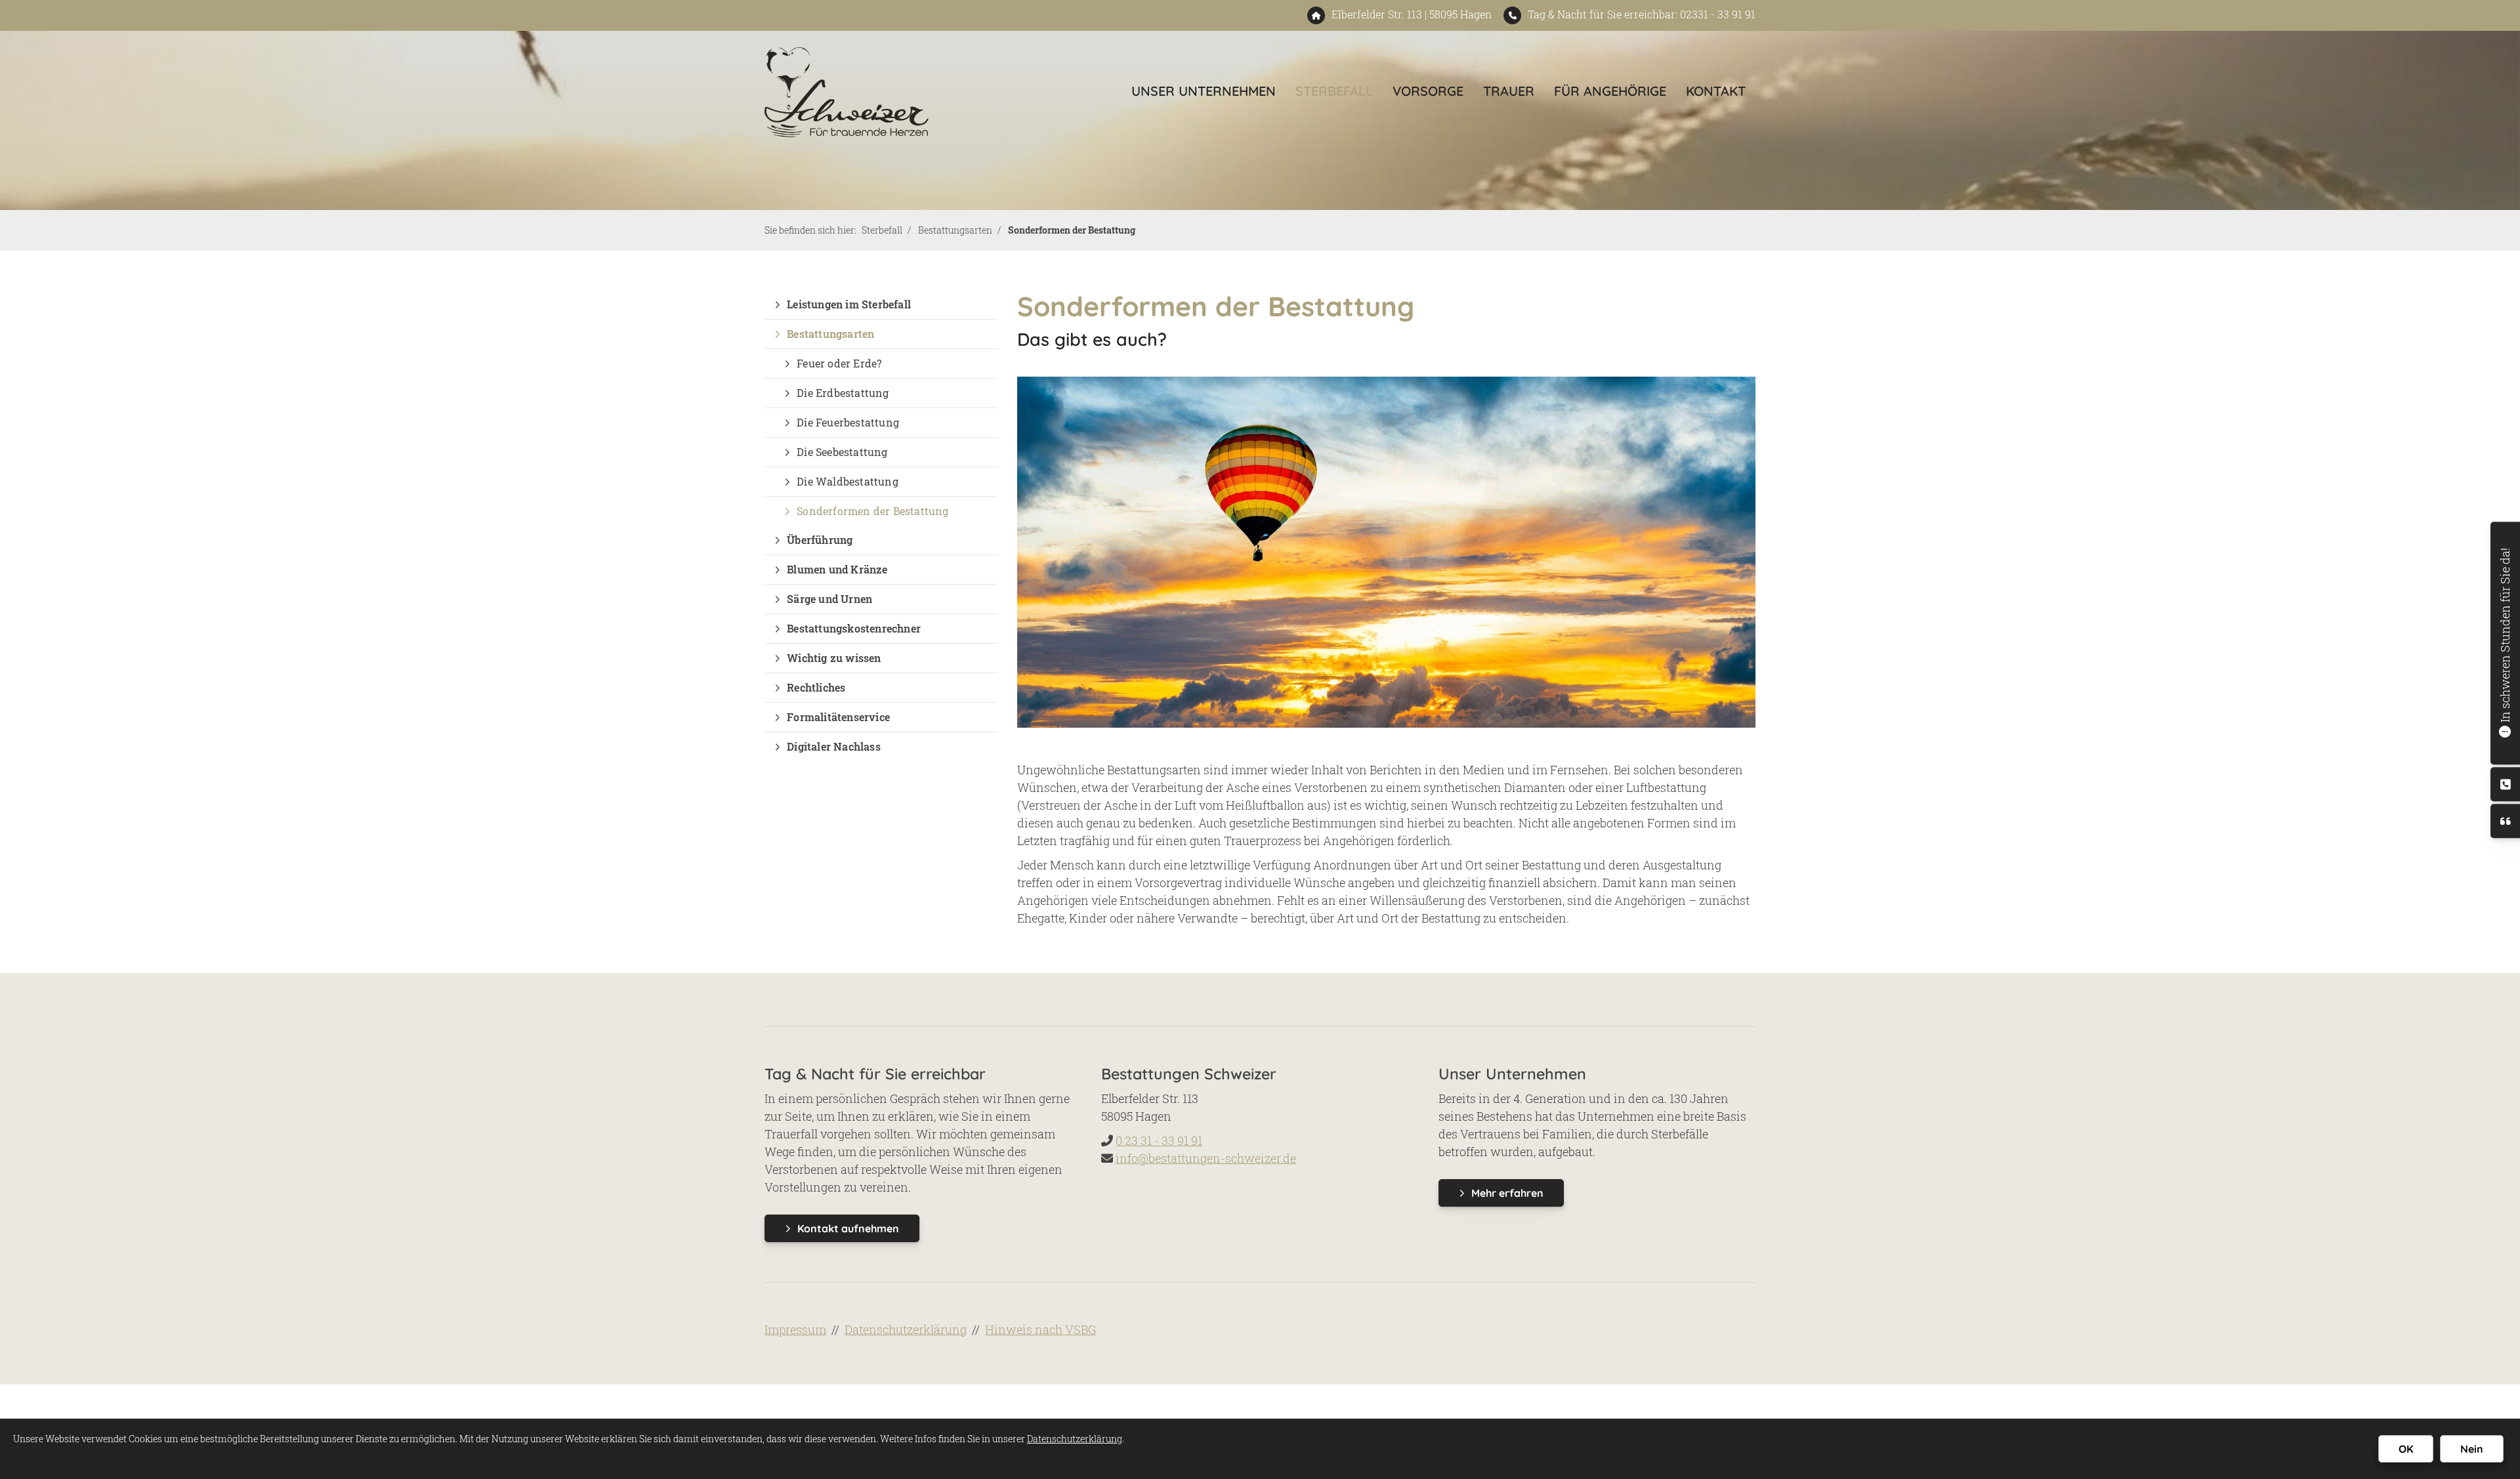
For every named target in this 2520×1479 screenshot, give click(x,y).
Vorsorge (1428, 91)
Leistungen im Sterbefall (849, 304)
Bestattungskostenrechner (854, 628)
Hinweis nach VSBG (1040, 1329)
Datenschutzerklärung (906, 1329)
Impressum (795, 1329)
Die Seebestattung (842, 452)
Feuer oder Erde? (839, 363)
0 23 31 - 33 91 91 (1159, 1140)
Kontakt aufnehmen (848, 1228)
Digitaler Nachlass (834, 746)
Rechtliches (816, 687)
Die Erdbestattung (843, 393)
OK (2406, 1449)
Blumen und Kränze (837, 569)
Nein (2472, 1449)
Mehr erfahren (1507, 1193)
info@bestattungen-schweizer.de (1206, 1158)
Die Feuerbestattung (848, 422)
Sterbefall (1334, 91)
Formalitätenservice (838, 717)
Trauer (1509, 91)
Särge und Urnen (829, 599)
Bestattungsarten (955, 230)
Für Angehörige (1610, 91)
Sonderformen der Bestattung (1072, 230)
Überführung (820, 540)
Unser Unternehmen (1204, 91)
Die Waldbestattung (848, 481)
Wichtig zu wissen (834, 658)
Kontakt (1716, 91)
